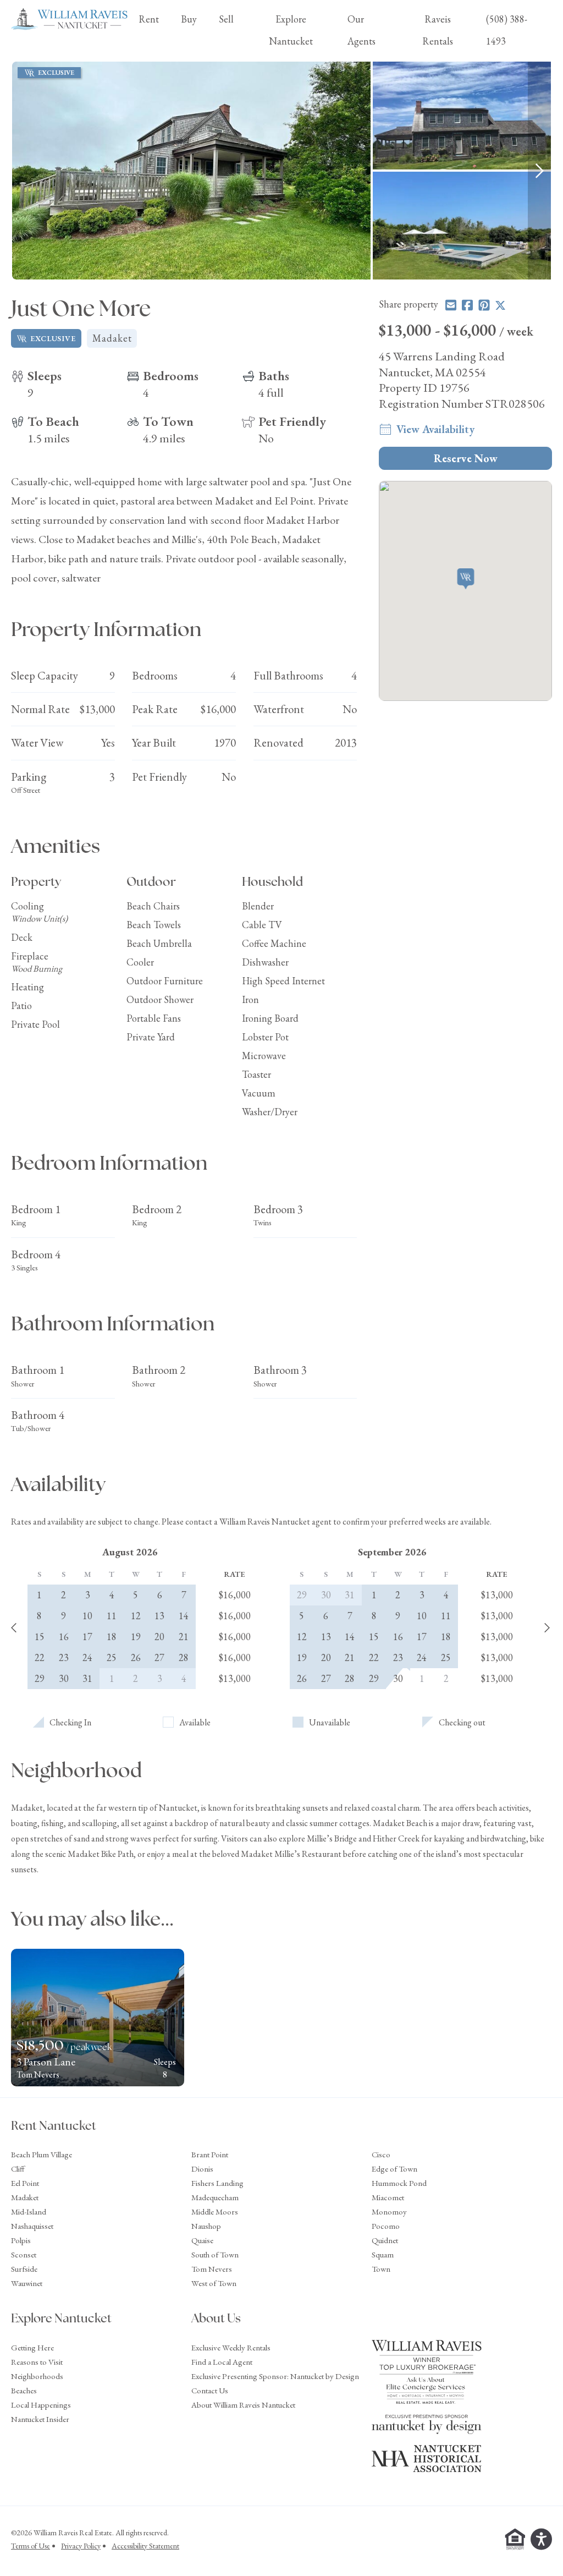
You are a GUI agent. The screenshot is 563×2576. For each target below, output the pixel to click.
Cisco (381, 2154)
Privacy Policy (81, 2546)
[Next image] (539, 171)
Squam (383, 2254)
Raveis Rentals (438, 30)
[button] (465, 580)
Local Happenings (41, 2405)
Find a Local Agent (222, 2362)
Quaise (202, 2240)
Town (381, 2269)
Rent (149, 19)
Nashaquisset (32, 2226)
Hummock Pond (399, 2183)
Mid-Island (29, 2211)
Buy (189, 19)
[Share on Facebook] (467, 305)
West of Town (214, 2283)
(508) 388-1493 (507, 30)
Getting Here (32, 2347)
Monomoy (389, 2211)
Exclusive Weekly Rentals (231, 2347)
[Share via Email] (451, 305)
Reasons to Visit (37, 2362)
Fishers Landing (217, 2183)
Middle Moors (215, 2211)
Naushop (206, 2226)
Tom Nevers (212, 2269)
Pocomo (386, 2226)
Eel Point (25, 2183)
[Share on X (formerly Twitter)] (500, 305)
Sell (226, 19)
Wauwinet (27, 2283)
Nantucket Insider (40, 2419)
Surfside (24, 2269)
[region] (281, 171)
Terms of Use (31, 2546)
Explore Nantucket (291, 30)
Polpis (21, 2240)
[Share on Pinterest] (484, 305)
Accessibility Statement (145, 2546)
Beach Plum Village (42, 2154)
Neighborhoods (37, 2376)
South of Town (215, 2254)
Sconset (24, 2254)
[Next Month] (547, 1629)
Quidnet (385, 2240)
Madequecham (215, 2197)
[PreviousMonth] (14, 1629)
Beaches (24, 2390)
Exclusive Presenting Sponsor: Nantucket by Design (275, 2376)
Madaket (25, 2197)
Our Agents (361, 30)
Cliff (18, 2169)
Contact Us (210, 2390)
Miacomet (388, 2197)
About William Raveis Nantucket (243, 2405)
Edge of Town (394, 2169)
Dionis (202, 2169)
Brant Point (210, 2154)
